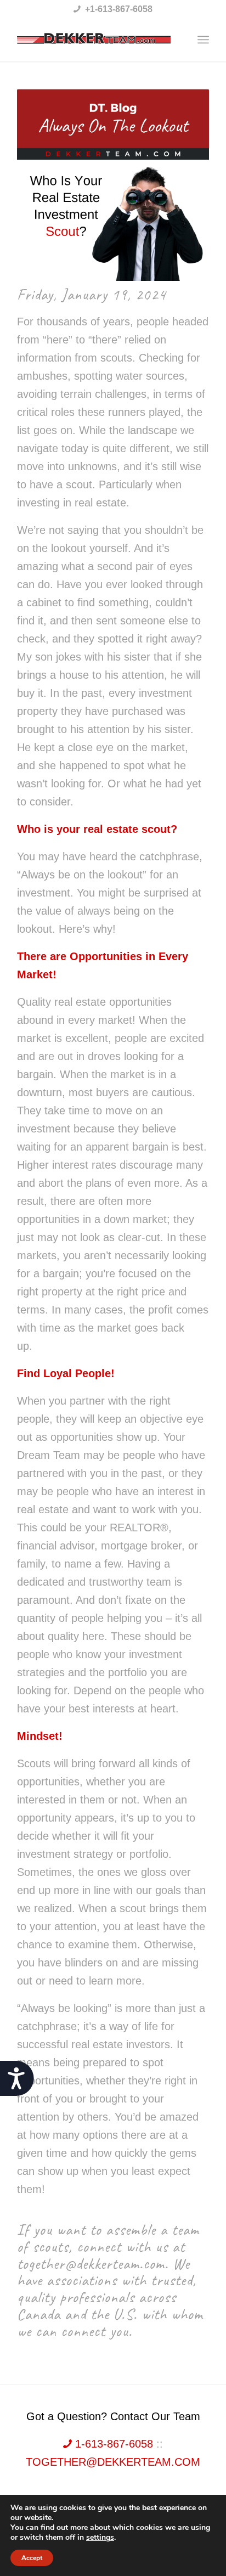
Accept (32, 2558)
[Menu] (203, 40)
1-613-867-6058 (114, 2444)
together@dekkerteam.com (113, 2462)
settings (100, 2538)
